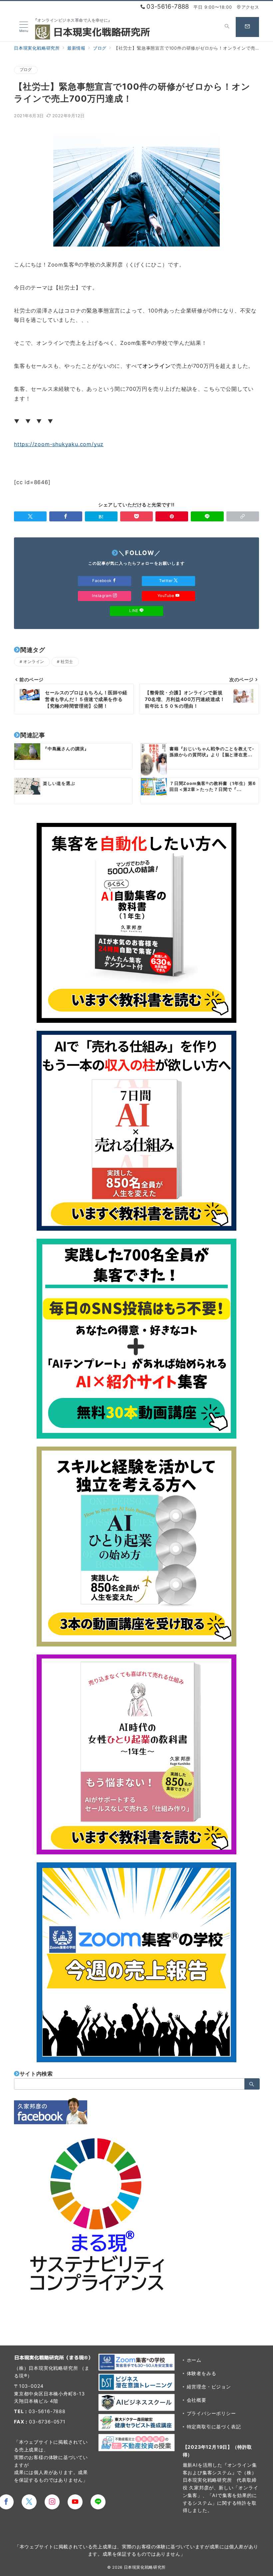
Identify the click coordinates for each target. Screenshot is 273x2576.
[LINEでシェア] (207, 516)
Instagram (102, 596)
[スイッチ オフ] (227, 27)
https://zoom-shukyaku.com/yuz (59, 444)
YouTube (166, 596)
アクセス (250, 7)
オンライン (34, 662)
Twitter (166, 581)
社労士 (67, 662)
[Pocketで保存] (136, 516)
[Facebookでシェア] (66, 516)
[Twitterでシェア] (30, 516)
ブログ (26, 70)
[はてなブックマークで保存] (101, 516)
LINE (134, 611)
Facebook (102, 581)
